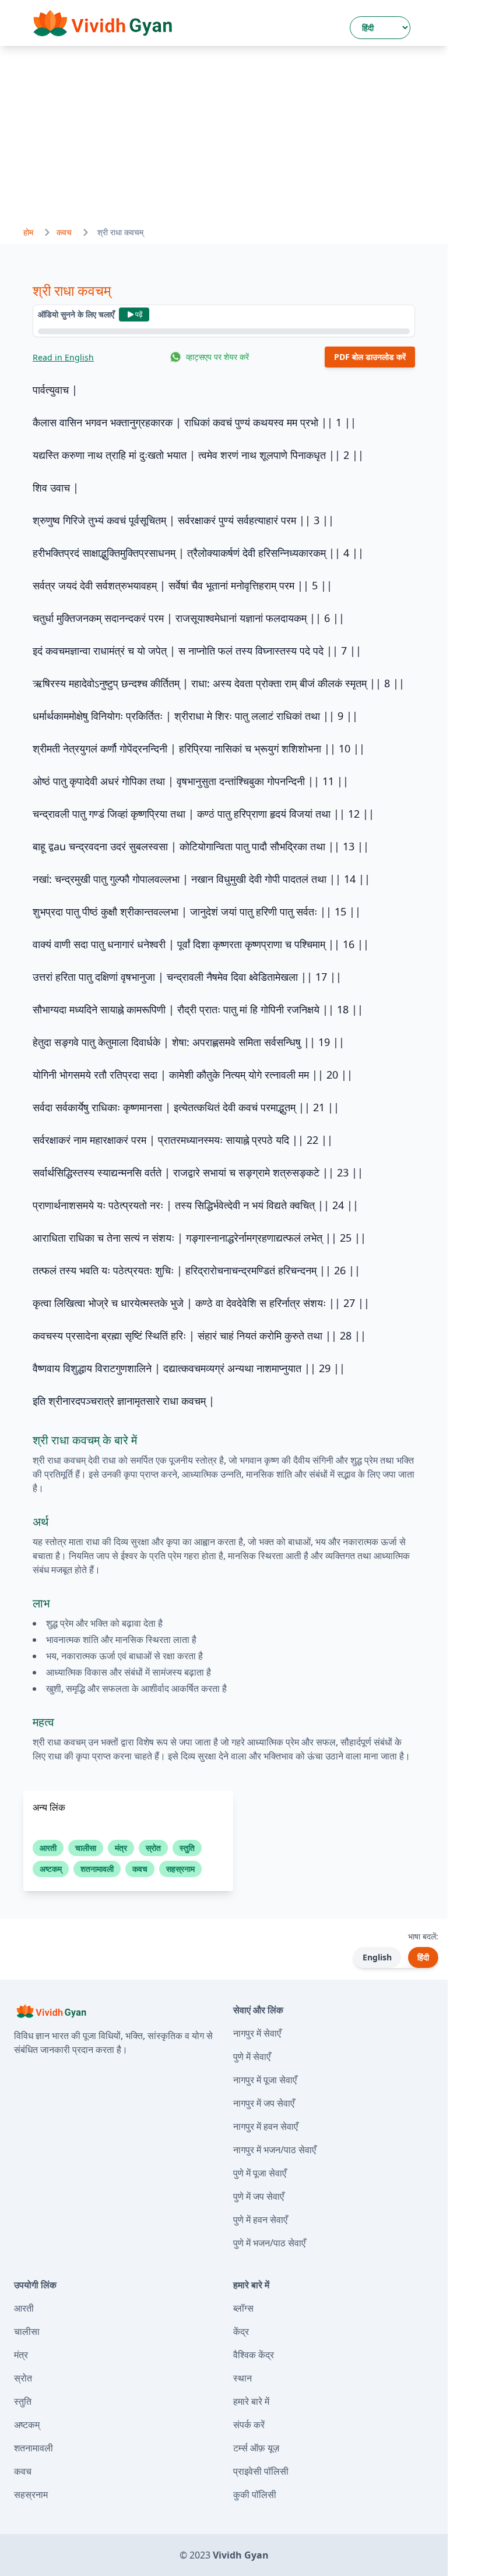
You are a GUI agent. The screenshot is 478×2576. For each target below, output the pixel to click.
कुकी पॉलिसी (255, 2494)
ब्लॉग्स (243, 2308)
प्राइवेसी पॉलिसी (261, 2471)
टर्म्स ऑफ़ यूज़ (256, 2448)
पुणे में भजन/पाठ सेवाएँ (269, 2243)
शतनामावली (34, 2448)
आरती (24, 2308)
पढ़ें (139, 314)
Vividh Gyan (241, 2555)
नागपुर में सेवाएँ (257, 2033)
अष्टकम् (27, 2425)
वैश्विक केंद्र (254, 2355)
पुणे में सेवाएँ (252, 2056)
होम (28, 232)
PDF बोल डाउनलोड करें (370, 357)
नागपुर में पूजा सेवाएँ (265, 2080)
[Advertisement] (224, 133)
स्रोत (23, 2378)
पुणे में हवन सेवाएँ (260, 2220)
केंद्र (241, 2331)
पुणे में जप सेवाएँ (259, 2196)
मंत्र (21, 2355)
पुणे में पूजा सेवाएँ (260, 2173)
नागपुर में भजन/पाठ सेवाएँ (275, 2150)
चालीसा (27, 2331)
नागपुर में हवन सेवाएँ (266, 2126)
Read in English (63, 357)
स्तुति (23, 2401)
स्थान (242, 2378)
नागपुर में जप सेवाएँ (264, 2103)
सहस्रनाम (31, 2494)
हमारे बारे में (251, 2401)
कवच (64, 232)
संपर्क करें (249, 2425)
